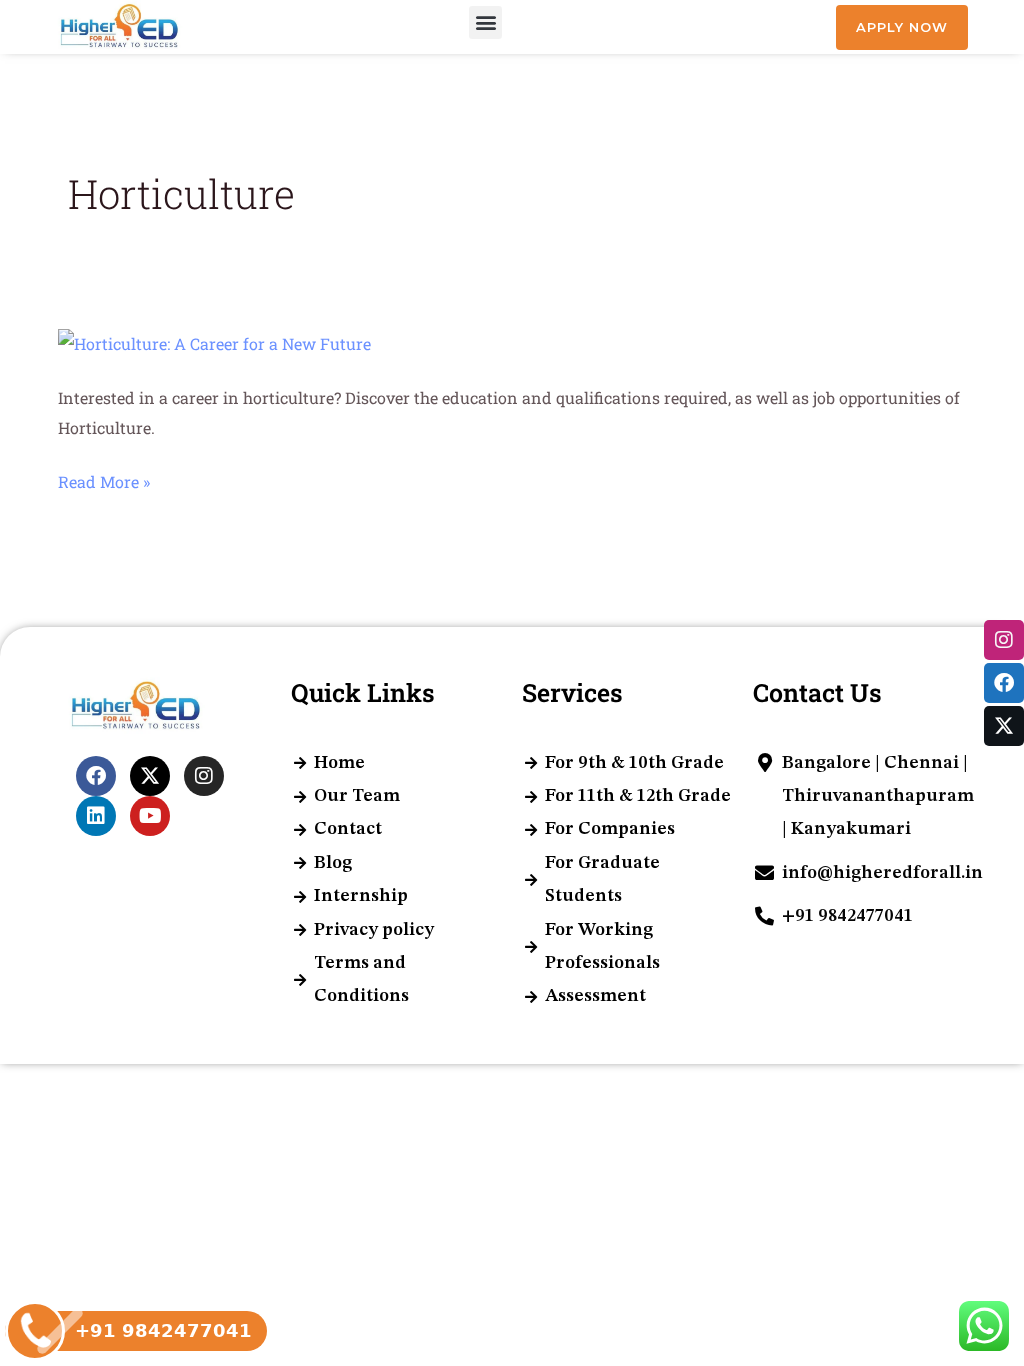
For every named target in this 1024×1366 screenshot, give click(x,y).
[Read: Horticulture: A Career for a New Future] (214, 342)
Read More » (104, 482)
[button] (485, 22)
